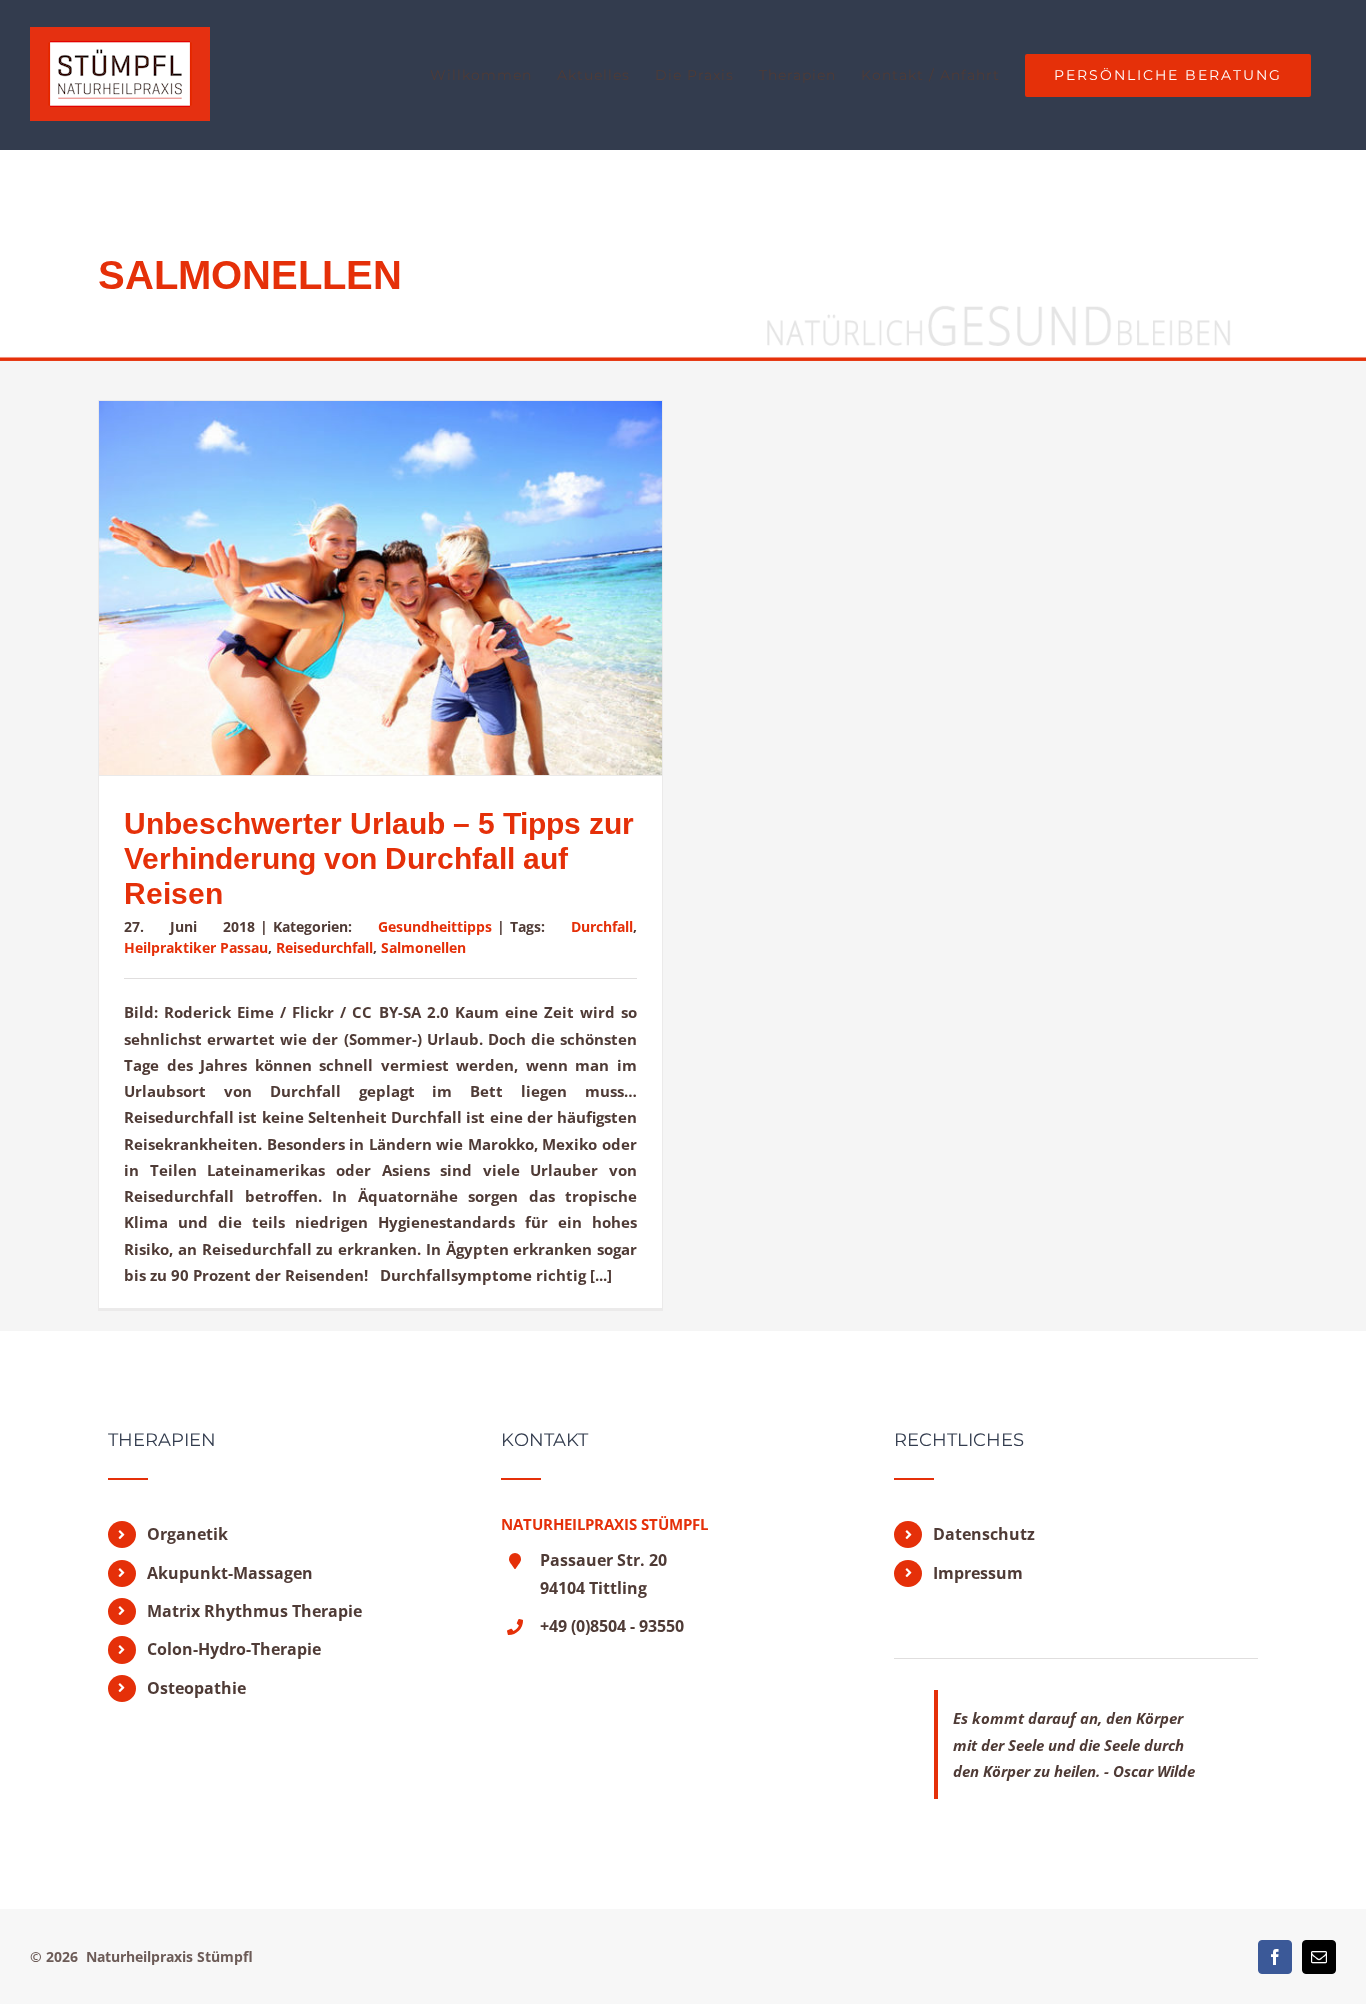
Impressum (978, 1573)
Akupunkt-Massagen (230, 1573)
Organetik (187, 1534)
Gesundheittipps (435, 926)
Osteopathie (196, 1688)
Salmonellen (423, 947)
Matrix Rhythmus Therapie (254, 1611)
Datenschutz (984, 1534)
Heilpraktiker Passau (196, 947)
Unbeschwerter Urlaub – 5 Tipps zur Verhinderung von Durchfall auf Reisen (379, 858)
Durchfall (602, 926)
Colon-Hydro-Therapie (234, 1649)
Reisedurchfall (324, 947)
